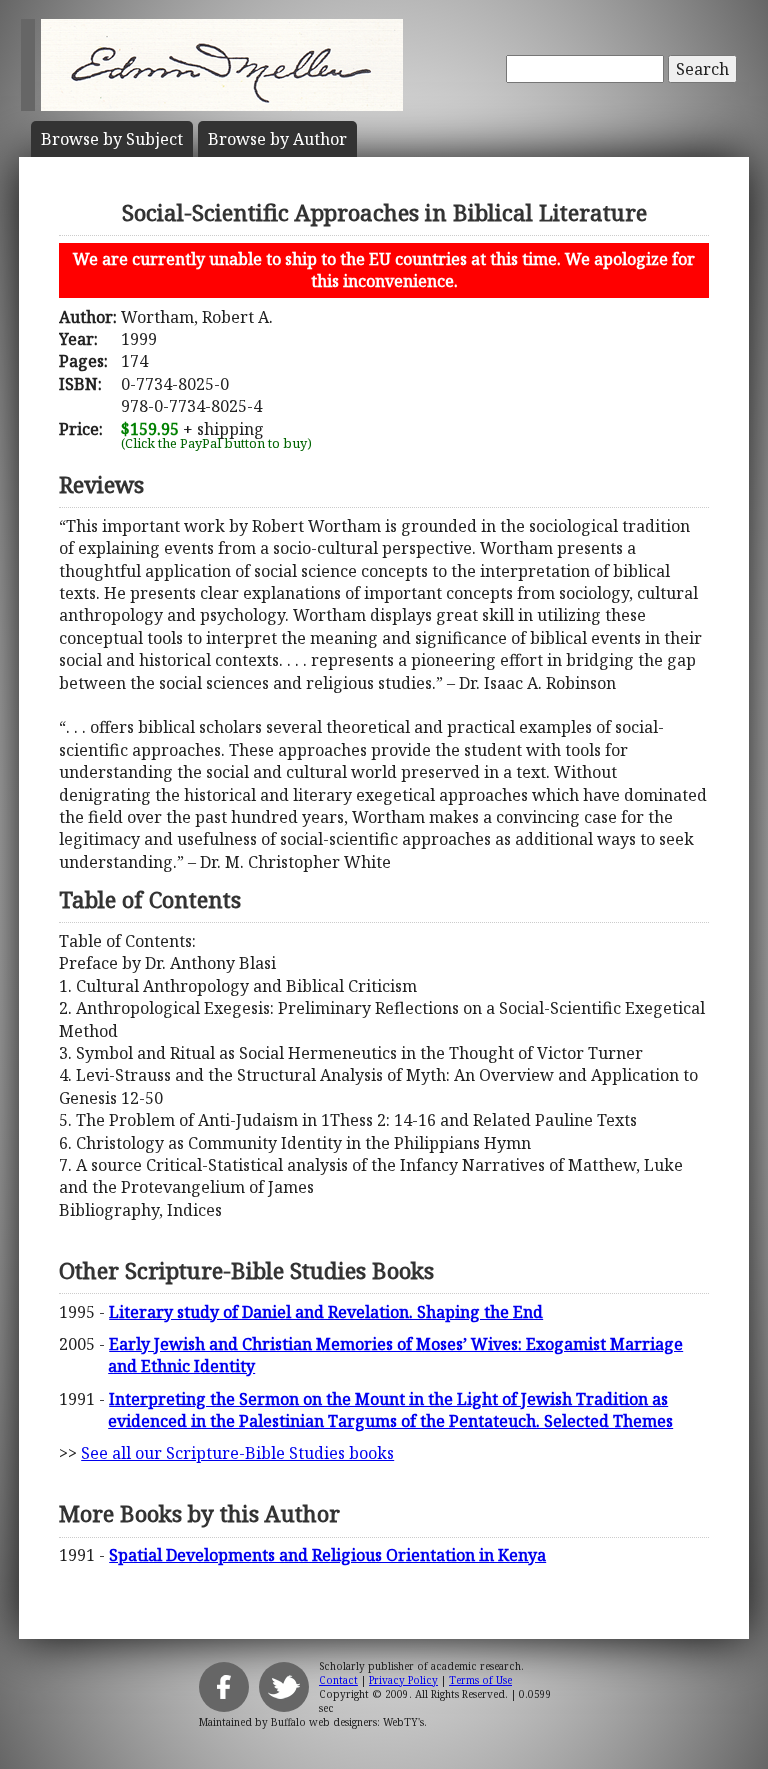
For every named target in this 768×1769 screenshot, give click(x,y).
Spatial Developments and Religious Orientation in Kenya (327, 1555)
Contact (338, 1680)
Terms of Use (480, 1680)
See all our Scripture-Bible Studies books (237, 1453)
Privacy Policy (403, 1680)
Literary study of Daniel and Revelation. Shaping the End (326, 1312)
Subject (112, 139)
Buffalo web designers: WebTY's (347, 1722)
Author (277, 139)
